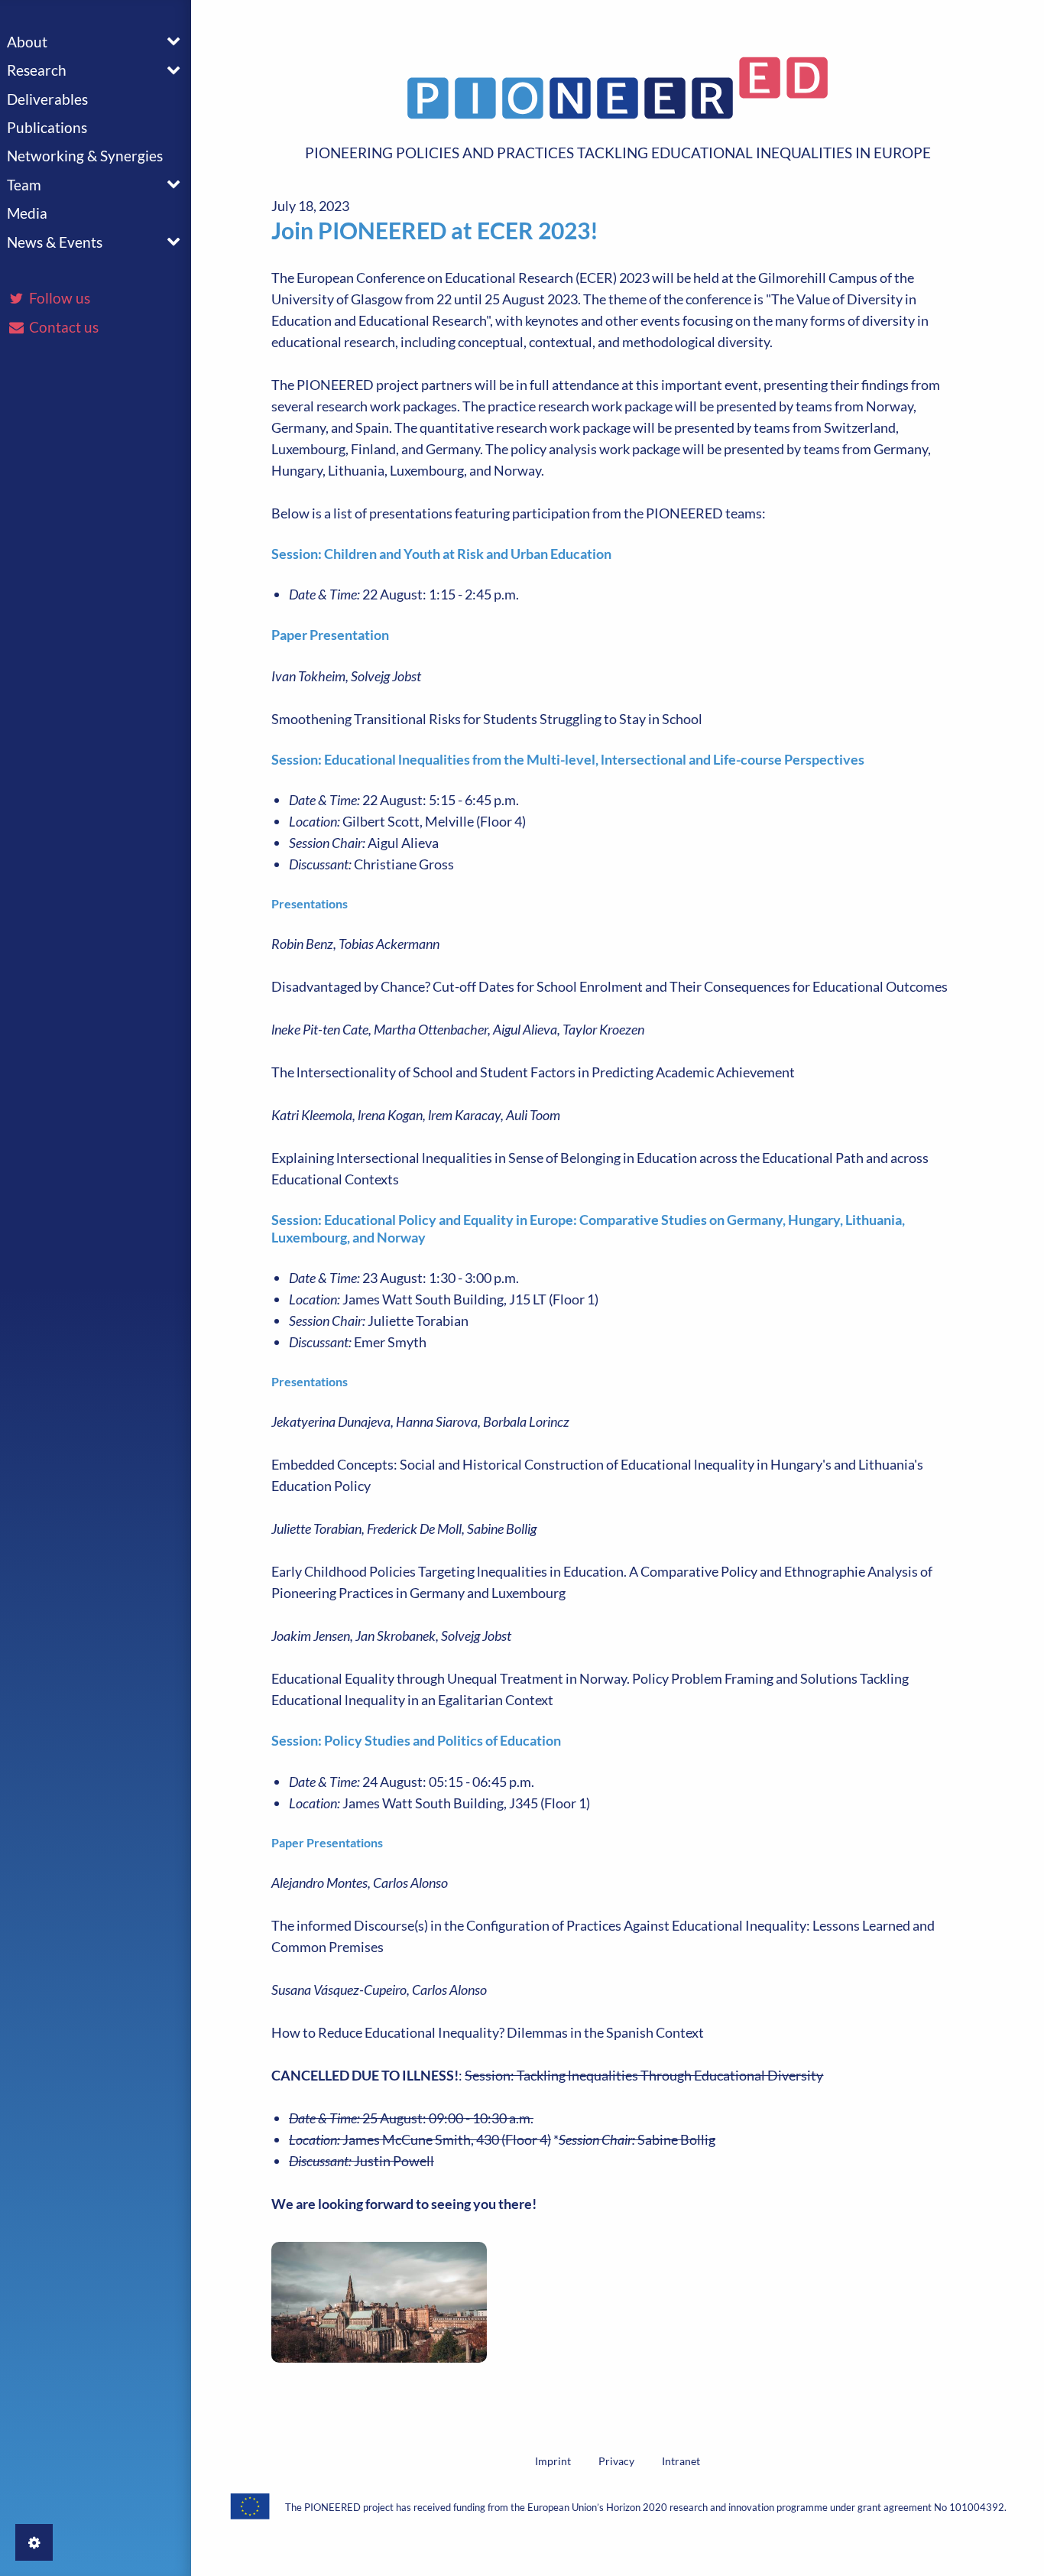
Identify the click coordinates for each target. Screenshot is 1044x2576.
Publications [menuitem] (47, 127)
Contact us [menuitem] (62, 327)
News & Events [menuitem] (55, 242)
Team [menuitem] (24, 185)
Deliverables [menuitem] (47, 99)
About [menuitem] (27, 42)
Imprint (553, 2461)
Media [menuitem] (27, 213)
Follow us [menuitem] (58, 298)
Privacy (616, 2461)
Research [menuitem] (37, 70)
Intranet (681, 2461)
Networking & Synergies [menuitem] (85, 156)
